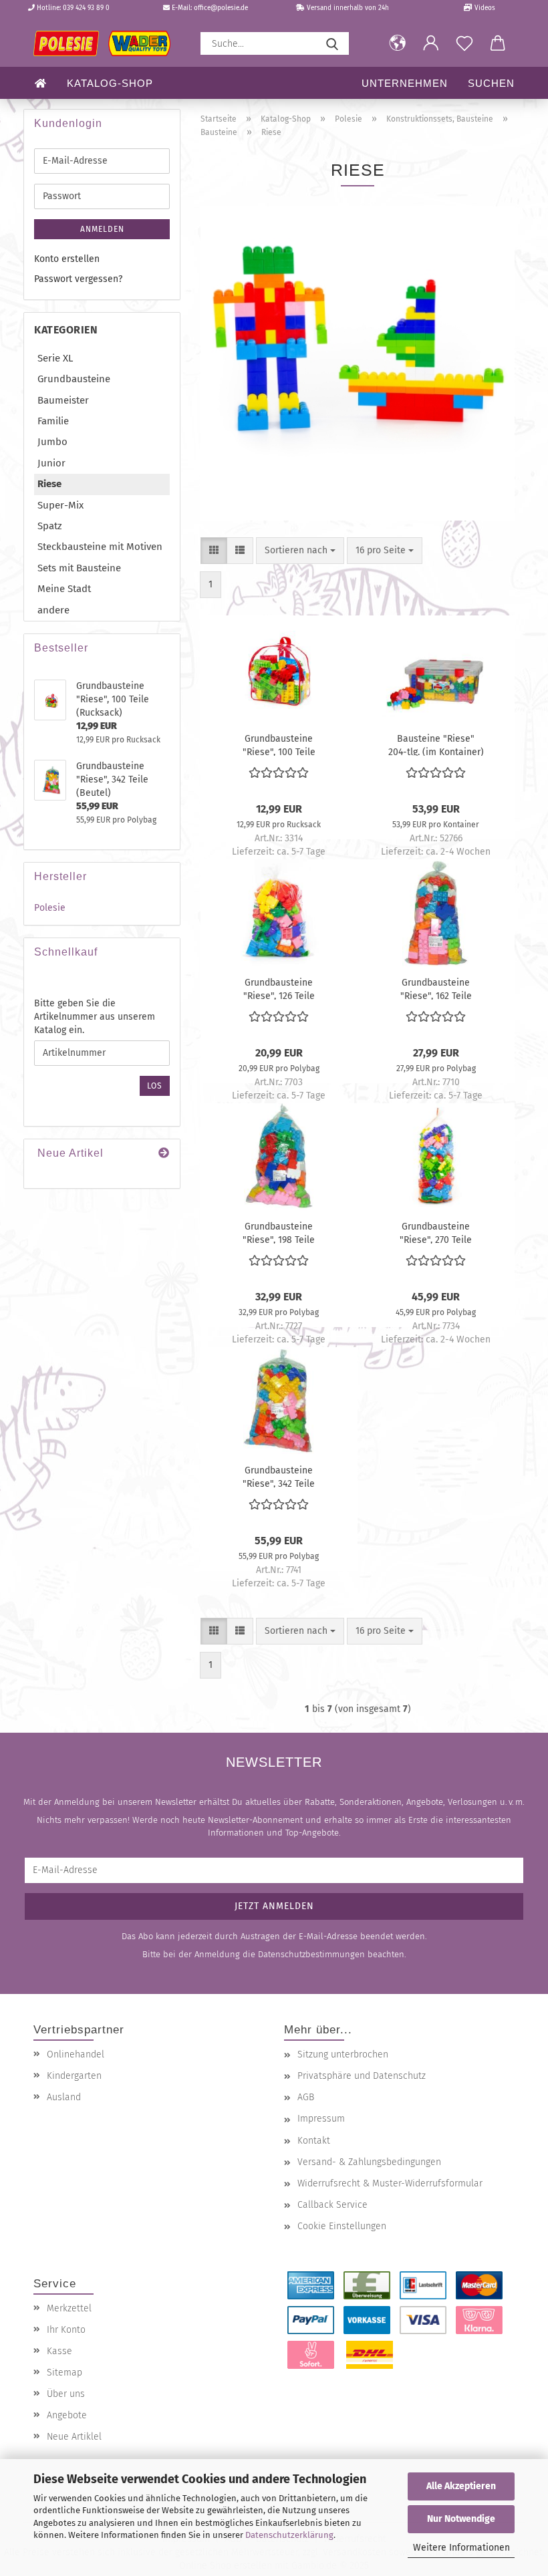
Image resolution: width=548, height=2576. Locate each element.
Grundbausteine (74, 379)
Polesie (50, 908)
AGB (306, 2097)
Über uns (66, 2394)
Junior (51, 463)
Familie (53, 421)
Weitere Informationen (461, 2548)
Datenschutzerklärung (289, 2535)
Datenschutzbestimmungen (311, 1954)
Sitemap (64, 2373)
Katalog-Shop (110, 83)
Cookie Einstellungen (342, 2226)
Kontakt (314, 2141)
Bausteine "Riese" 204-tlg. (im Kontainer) (436, 744)
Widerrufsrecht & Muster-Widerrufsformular (390, 2183)
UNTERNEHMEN (405, 83)
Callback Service (332, 2205)
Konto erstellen (67, 259)
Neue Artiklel (74, 2437)
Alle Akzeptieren (461, 2486)
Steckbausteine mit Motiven (100, 547)
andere (53, 610)
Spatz (50, 526)
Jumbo (52, 442)
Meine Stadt (64, 589)
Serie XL (55, 358)
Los (155, 1086)
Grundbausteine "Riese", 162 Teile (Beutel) (436, 988)
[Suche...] (332, 43)
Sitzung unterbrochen (343, 2054)
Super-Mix (60, 505)
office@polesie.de (221, 8)
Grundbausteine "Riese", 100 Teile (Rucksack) (279, 744)
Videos (484, 8)
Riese (49, 484)
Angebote (67, 2415)
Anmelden (102, 229)
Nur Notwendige (461, 2519)
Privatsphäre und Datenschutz (362, 2076)
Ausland (64, 2097)
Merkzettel (69, 2308)
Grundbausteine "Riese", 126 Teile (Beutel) (279, 988)
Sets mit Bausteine (79, 568)
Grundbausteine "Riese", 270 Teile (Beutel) (436, 1232)
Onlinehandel (76, 2054)
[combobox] (300, 551)
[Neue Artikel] (164, 1154)
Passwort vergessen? (78, 279)
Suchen (491, 83)
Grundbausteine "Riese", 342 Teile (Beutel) (279, 1476)
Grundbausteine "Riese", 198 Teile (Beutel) (279, 1232)
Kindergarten (74, 2076)
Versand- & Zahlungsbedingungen (369, 2162)
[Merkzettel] (464, 43)
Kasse (59, 2351)
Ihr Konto (66, 2330)
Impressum (321, 2119)
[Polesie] (107, 43)
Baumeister (63, 400)
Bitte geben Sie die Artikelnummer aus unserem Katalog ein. (95, 1017)
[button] (398, 43)
